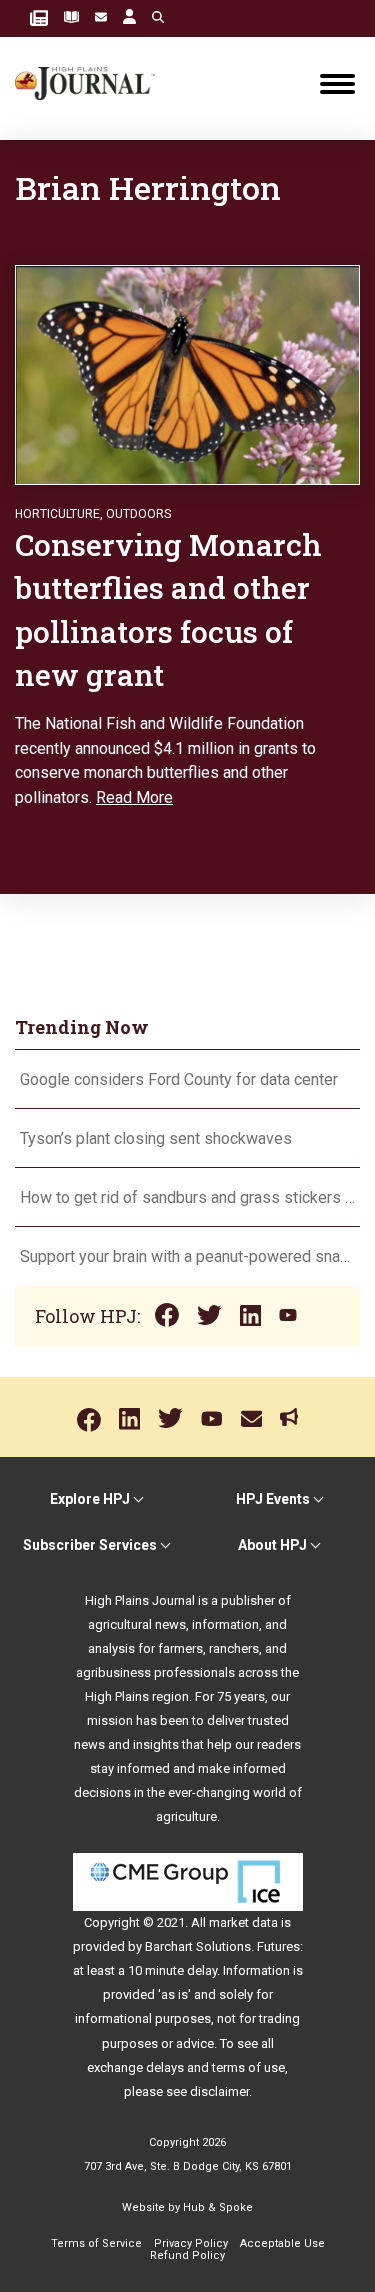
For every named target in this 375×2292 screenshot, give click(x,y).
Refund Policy (187, 2255)
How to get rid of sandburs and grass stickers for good (187, 1197)
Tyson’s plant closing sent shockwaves (156, 1138)
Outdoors (138, 514)
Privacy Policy (191, 2243)
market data (243, 1922)
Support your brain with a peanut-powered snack (187, 1256)
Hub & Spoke (218, 2207)
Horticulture (57, 514)
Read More (134, 797)
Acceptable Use (282, 2243)
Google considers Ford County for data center (179, 1079)
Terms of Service (96, 2243)
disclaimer (219, 2091)
